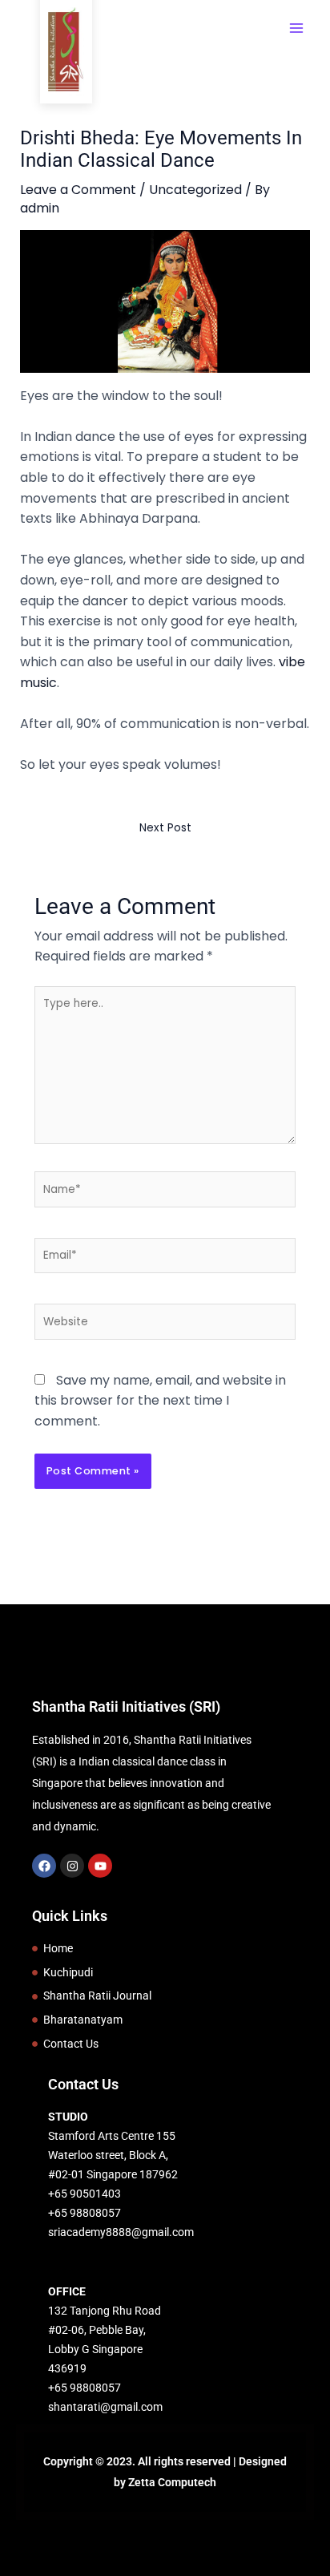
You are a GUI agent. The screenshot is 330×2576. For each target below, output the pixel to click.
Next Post (165, 828)
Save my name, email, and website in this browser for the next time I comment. (160, 1401)
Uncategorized (195, 190)
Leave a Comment (78, 190)
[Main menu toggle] (296, 28)
